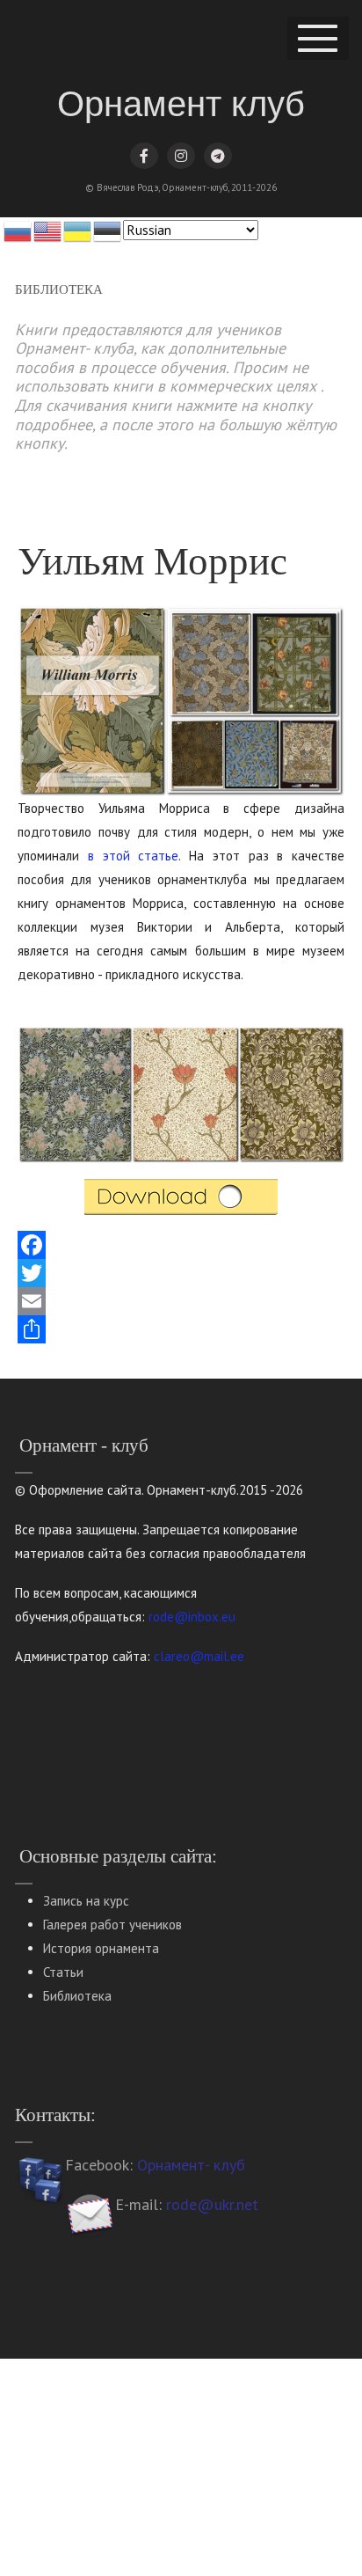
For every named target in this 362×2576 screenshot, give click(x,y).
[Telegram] (218, 156)
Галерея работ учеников (112, 1925)
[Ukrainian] (78, 230)
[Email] (181, 1301)
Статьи (63, 1972)
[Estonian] (108, 230)
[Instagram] (181, 156)
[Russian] (18, 230)
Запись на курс (86, 1901)
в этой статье (134, 856)
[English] (48, 230)
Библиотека (77, 1996)
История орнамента (101, 1948)
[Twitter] (181, 1273)
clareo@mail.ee (199, 1656)
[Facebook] (144, 156)
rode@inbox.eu (192, 1617)
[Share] (181, 1329)
